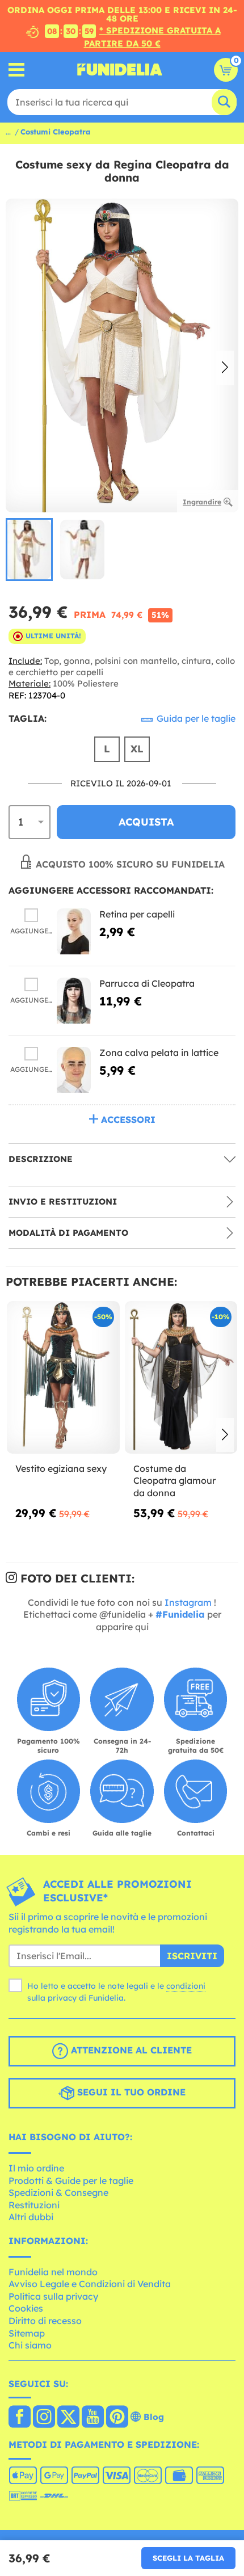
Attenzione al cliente (130, 2051)
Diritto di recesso (45, 2321)
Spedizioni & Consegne (58, 2192)
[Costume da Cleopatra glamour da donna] (181, 1378)
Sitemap (27, 2333)
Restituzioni (34, 2205)
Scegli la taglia (188, 2558)
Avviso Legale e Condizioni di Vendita (90, 2284)
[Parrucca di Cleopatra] (74, 1001)
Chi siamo (30, 2345)
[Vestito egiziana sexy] (63, 1378)
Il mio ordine (36, 2168)
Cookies (26, 2308)
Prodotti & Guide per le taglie (71, 2181)
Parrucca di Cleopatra (147, 983)
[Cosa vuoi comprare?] (17, 70)
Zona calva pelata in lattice (159, 1053)
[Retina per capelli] (74, 931)
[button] (225, 368)
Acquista (146, 822)
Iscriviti (192, 1956)
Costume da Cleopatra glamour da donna (174, 1481)
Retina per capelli (137, 914)
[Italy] (20, 2418)
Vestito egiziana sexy (61, 1468)
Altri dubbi (31, 2217)
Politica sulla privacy (53, 2296)
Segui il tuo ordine (130, 2093)
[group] (29, 549)
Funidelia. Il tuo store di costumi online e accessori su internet (120, 70)
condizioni (186, 1986)
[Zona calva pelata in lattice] (74, 1070)
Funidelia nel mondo (53, 2272)
